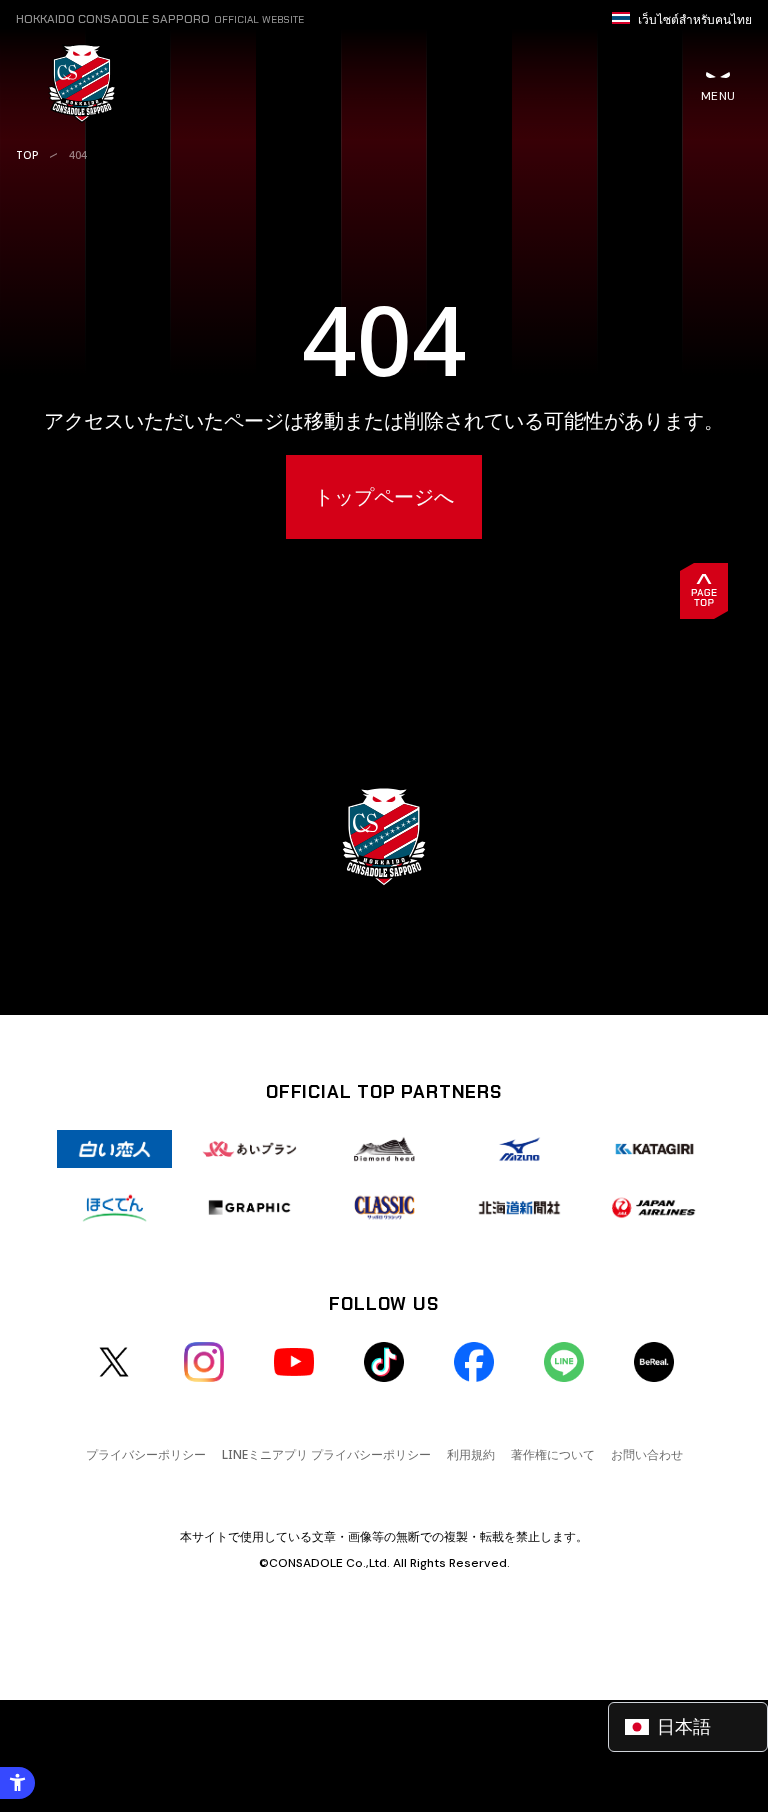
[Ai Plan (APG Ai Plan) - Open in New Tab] (249, 1149)
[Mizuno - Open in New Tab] (519, 1149)
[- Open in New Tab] (114, 1362)
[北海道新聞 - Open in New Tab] (519, 1207)
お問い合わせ (647, 1454)
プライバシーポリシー (146, 1454)
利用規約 (471, 1454)
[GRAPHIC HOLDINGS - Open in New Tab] (249, 1207)
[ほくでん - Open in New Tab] (114, 1207)
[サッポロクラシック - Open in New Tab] (384, 1207)
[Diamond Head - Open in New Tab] (384, 1149)
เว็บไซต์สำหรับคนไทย (695, 20)
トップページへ (384, 496)
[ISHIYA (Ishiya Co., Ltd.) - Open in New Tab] (114, 1149)
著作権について (553, 1454)
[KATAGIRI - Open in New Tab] (654, 1149)
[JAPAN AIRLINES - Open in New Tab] (654, 1207)
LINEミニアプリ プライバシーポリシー (326, 1454)
